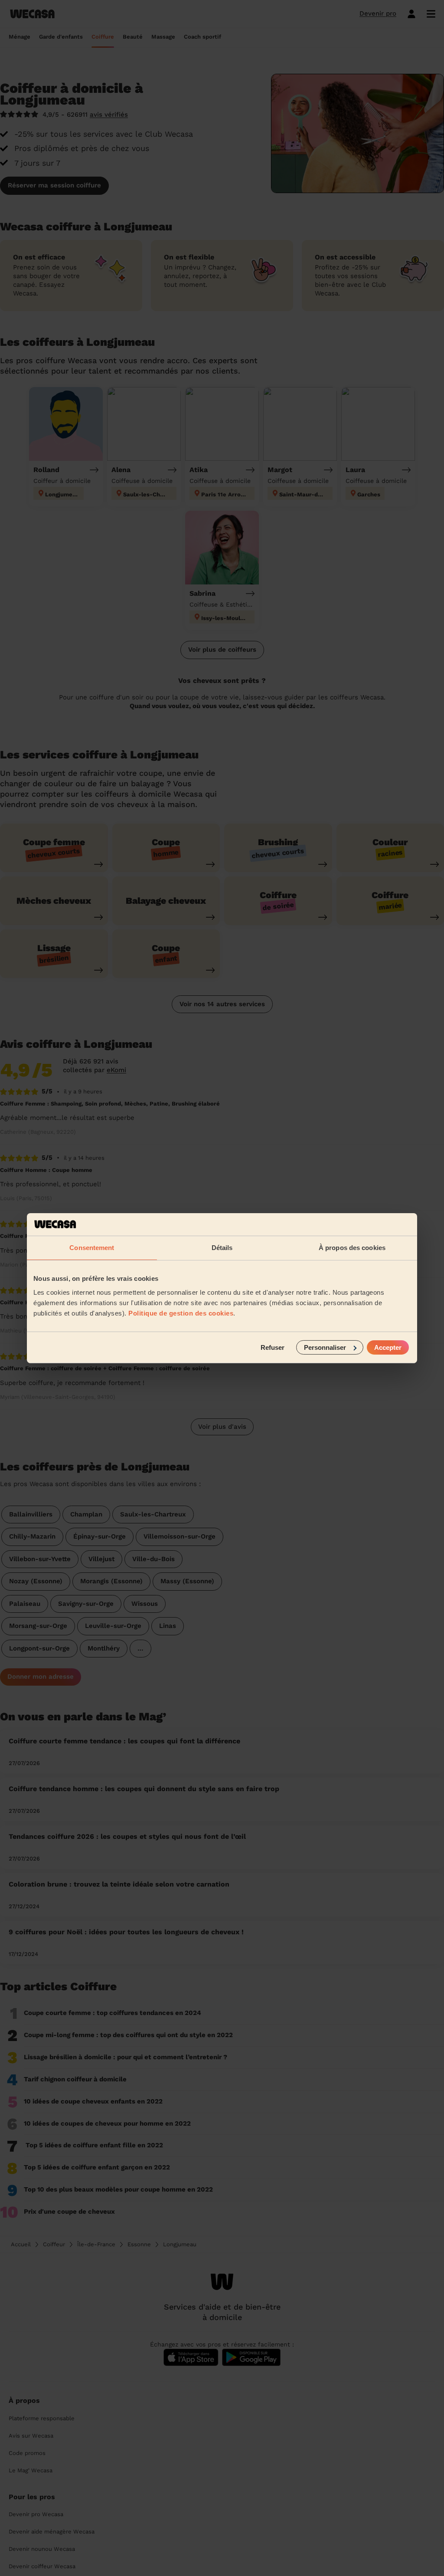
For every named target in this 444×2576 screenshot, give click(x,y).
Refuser (273, 1347)
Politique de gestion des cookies (181, 1313)
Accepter (388, 1347)
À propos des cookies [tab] (352, 1248)
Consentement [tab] (92, 1248)
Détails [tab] (222, 1248)
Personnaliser (325, 1347)
